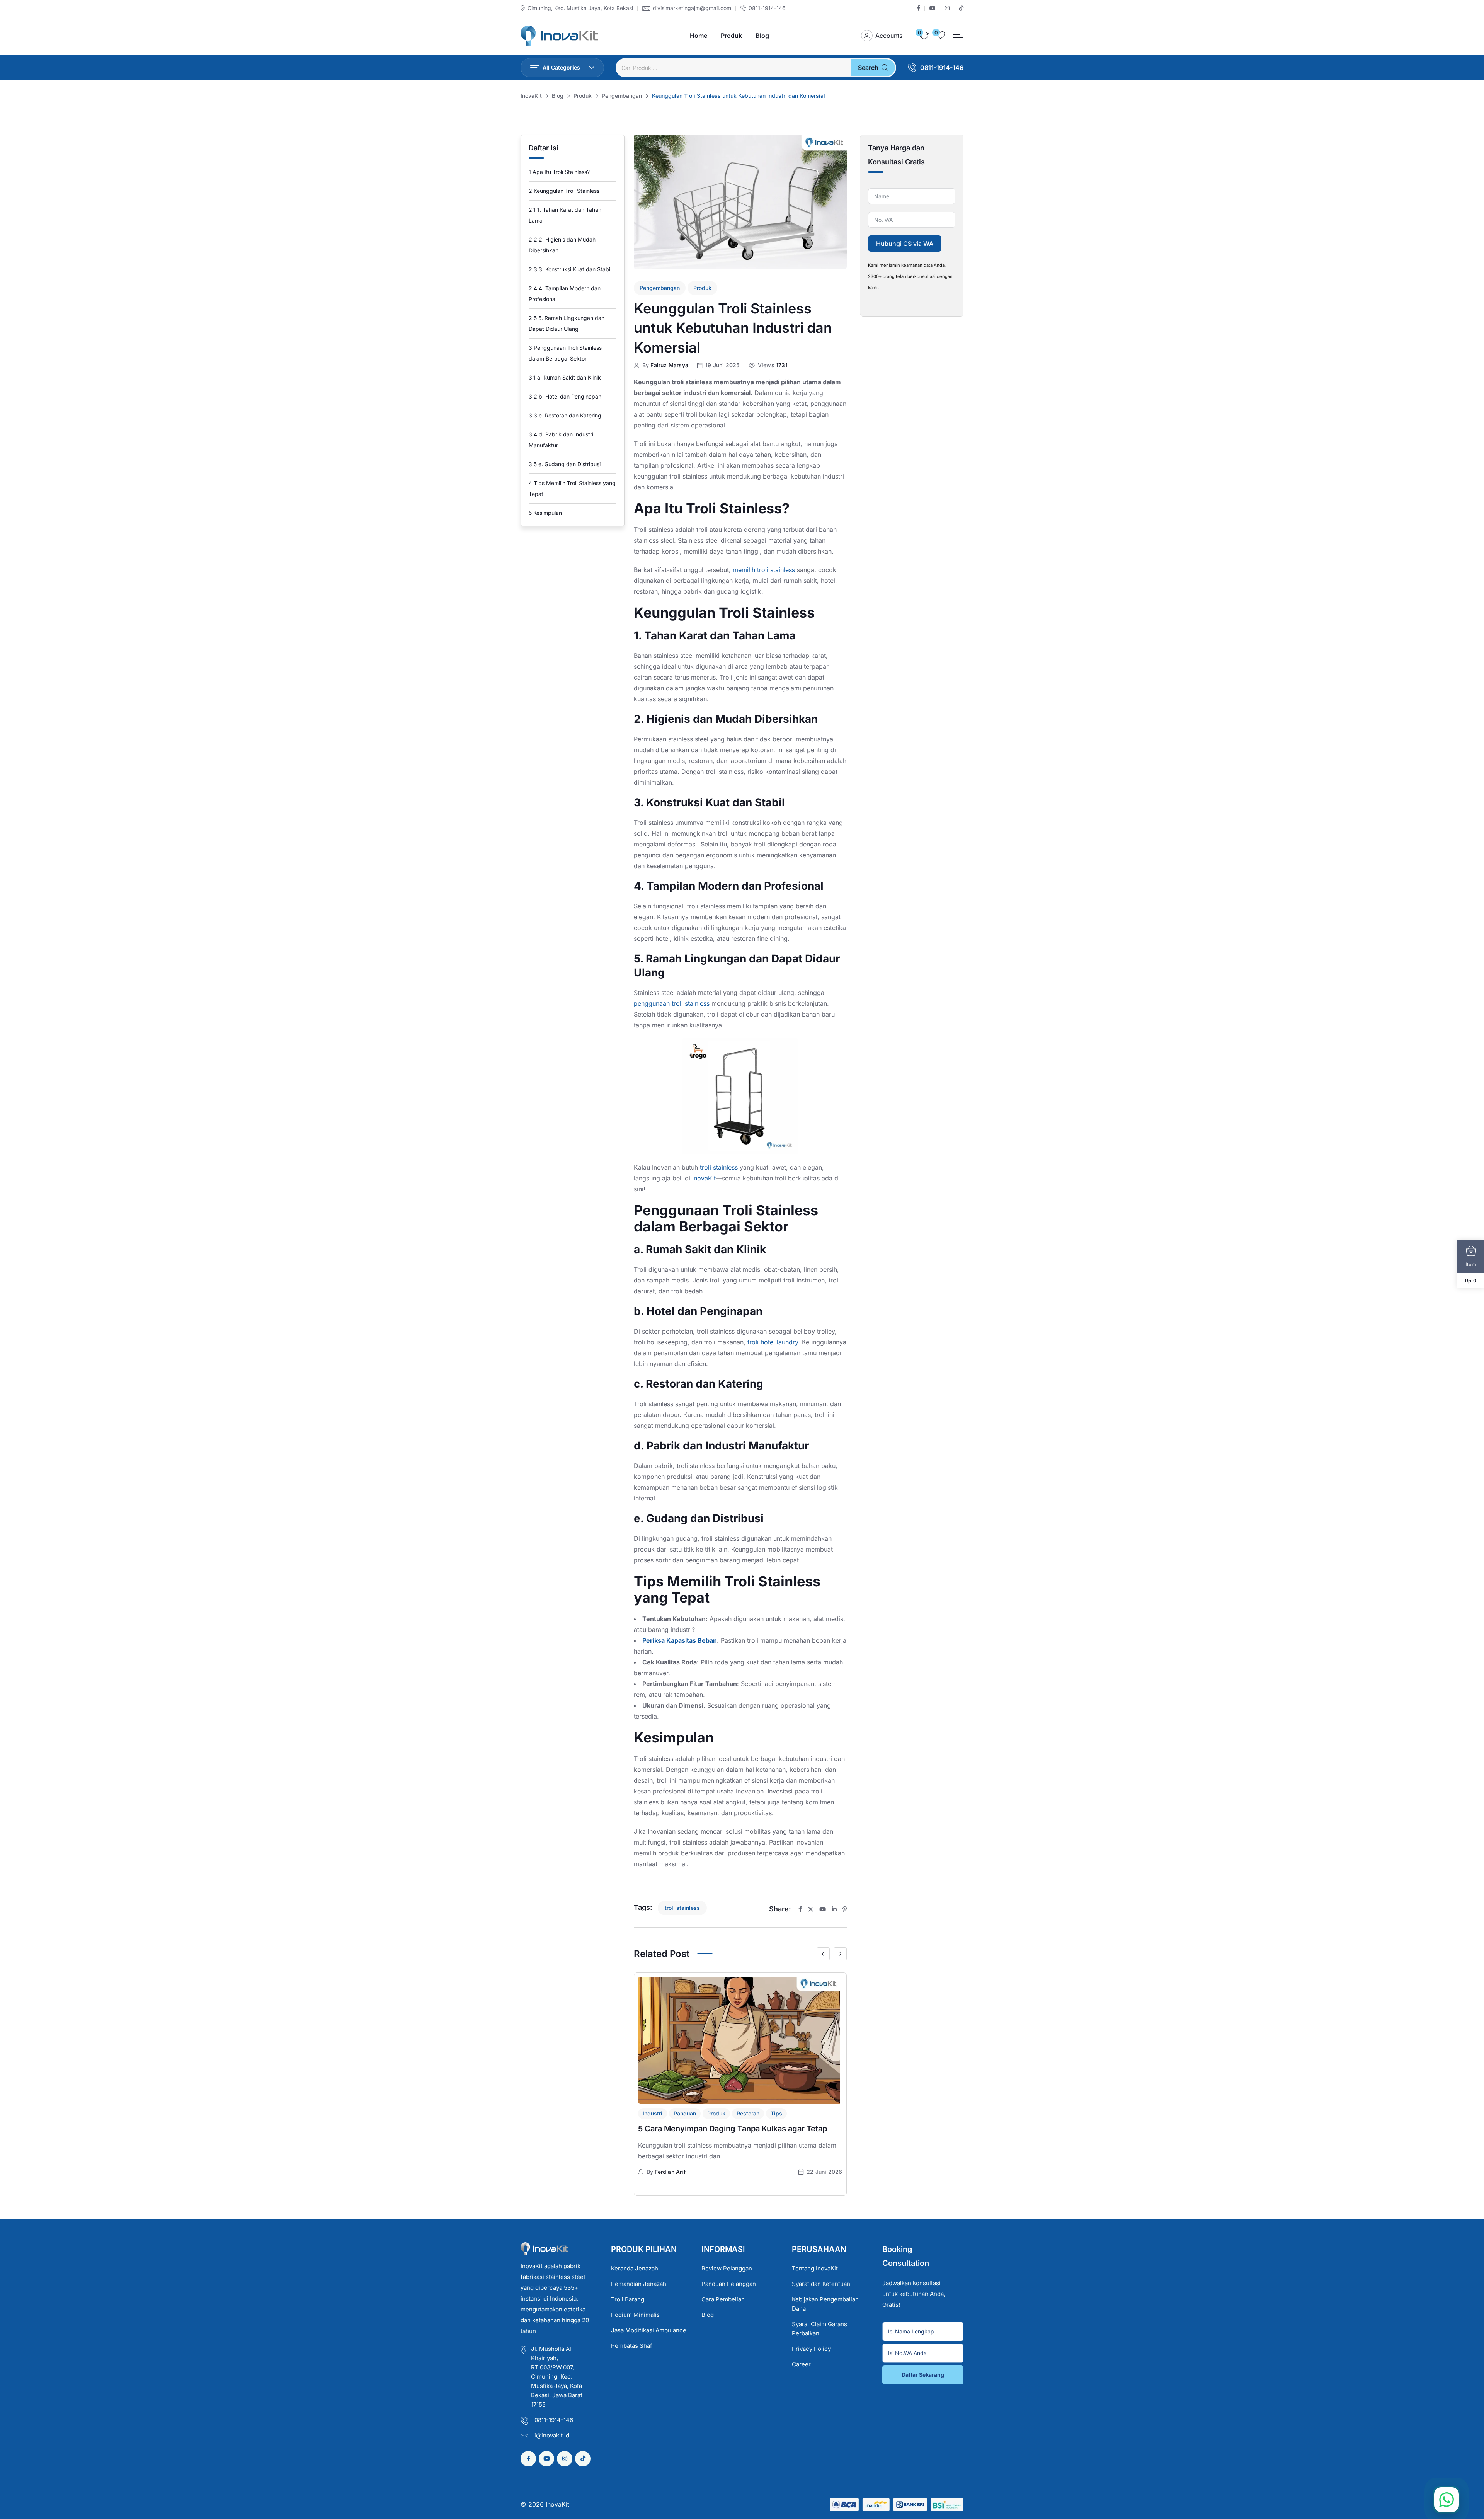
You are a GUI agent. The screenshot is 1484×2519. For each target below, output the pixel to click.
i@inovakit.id (552, 2435)
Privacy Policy (811, 2349)
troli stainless (719, 1167)
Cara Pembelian (723, 2299)
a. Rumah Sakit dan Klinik (565, 377)
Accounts (889, 36)
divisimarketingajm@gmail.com (692, 8)
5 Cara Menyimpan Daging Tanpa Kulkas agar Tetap (733, 2129)
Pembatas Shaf (632, 2346)
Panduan (685, 2113)
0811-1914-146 (767, 8)
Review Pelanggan (727, 2268)
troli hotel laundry (772, 1342)
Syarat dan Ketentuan (821, 2284)
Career (801, 2364)
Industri (653, 2113)
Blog (762, 36)
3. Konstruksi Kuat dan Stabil (570, 269)
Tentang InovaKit (815, 2268)
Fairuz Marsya (669, 365)
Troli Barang (628, 2299)
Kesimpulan (545, 513)
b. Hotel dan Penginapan (565, 396)
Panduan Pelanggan (729, 2284)
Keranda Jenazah (635, 2268)
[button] (958, 35)
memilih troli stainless (764, 570)
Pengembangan (660, 288)
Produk (731, 36)
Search (868, 68)
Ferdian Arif (670, 2172)
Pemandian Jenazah (639, 2284)
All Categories (561, 67)
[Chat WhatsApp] (1447, 2500)
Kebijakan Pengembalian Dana (825, 2304)
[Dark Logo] (559, 36)
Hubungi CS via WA (905, 244)
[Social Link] (918, 8)
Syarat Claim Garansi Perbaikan (820, 2329)
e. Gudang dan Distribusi (565, 464)
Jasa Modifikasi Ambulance (649, 2330)
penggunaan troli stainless (672, 1003)
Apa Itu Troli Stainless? (559, 172)
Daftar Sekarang (923, 2375)
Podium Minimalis (635, 2315)
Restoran (748, 2113)
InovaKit (704, 1178)
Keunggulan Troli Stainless (564, 191)
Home (699, 36)
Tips (776, 2113)
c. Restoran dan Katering (565, 415)
